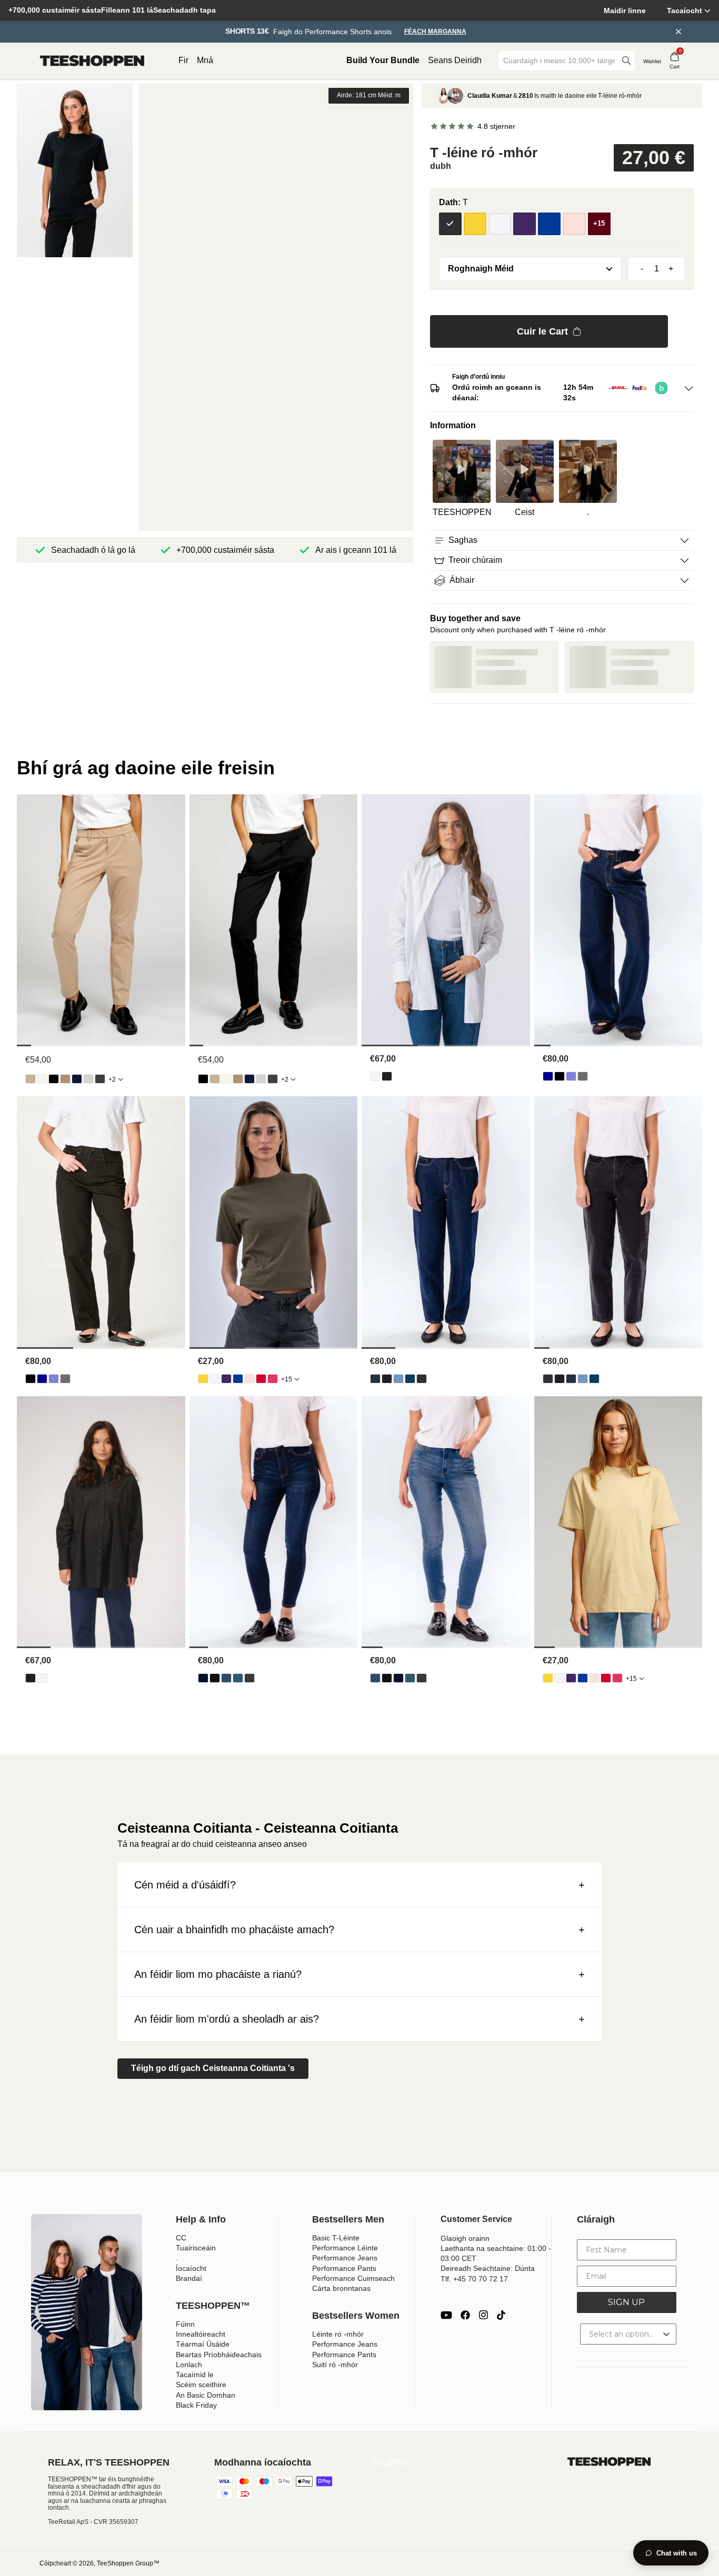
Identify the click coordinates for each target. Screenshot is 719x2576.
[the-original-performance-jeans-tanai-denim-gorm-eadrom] (226, 1678)
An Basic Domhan (206, 2395)
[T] (450, 224)
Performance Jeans (345, 2258)
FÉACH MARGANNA (435, 32)
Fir (183, 60)
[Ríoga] (549, 224)
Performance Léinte (345, 2248)
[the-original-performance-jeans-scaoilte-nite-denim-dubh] (583, 1076)
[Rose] (574, 224)
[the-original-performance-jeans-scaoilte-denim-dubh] (560, 1076)
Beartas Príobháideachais (219, 2355)
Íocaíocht (191, 2268)
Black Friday (196, 2405)
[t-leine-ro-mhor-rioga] (238, 1379)
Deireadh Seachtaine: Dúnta (488, 2268)
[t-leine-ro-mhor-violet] (226, 1379)
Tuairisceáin (196, 2248)
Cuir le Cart (542, 331)
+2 (112, 1079)
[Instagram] (483, 2315)
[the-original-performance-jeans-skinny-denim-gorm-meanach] (238, 1678)
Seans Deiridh (455, 60)
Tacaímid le (195, 2375)
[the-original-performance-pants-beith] (42, 1079)
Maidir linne (625, 11)
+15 (287, 1379)
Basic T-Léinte (336, 2238)
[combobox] (559, 61)
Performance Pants (344, 2268)
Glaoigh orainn (465, 2238)
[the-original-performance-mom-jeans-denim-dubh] (387, 1379)
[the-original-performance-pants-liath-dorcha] (100, 1079)
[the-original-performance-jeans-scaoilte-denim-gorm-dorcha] (548, 1076)
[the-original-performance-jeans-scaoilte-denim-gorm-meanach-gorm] (571, 1076)
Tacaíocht (685, 11)
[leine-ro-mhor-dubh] (387, 1076)
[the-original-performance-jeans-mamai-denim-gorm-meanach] (410, 1379)
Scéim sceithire (201, 2385)
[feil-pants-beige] (31, 1079)
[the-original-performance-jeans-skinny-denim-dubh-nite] (249, 1678)
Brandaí (189, 2278)
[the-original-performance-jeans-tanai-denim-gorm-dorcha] (203, 1678)
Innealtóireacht (201, 2334)
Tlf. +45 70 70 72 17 (474, 2279)
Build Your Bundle (383, 60)
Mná (205, 60)
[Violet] (525, 224)
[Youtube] (446, 2315)
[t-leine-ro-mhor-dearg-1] (261, 1379)
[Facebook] (465, 2315)
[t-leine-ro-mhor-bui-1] (203, 1379)
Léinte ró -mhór (338, 2334)
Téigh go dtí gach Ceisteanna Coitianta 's (213, 2068)
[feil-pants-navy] (77, 1079)
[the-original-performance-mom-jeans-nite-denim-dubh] (422, 1379)
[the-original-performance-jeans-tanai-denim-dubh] (215, 1678)
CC (181, 2238)
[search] (626, 61)
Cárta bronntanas (341, 2288)
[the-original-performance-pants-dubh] (54, 1079)
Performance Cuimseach (353, 2278)
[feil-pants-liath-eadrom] (88, 1079)
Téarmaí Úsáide (203, 2344)
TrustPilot (390, 2462)
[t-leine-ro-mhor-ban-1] (215, 1379)
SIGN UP (626, 2302)
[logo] (92, 61)
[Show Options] (666, 2334)
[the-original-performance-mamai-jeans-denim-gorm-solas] (398, 1379)
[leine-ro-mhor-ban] (375, 1076)
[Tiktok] (501, 2315)
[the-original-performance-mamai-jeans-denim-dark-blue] (375, 1379)
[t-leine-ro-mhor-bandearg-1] (273, 1379)
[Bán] (500, 224)
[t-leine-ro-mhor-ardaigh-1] (249, 1379)
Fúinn (185, 2324)
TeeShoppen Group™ (128, 2563)
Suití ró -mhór (335, 2365)
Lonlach (189, 2365)
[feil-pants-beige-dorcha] (65, 1079)
